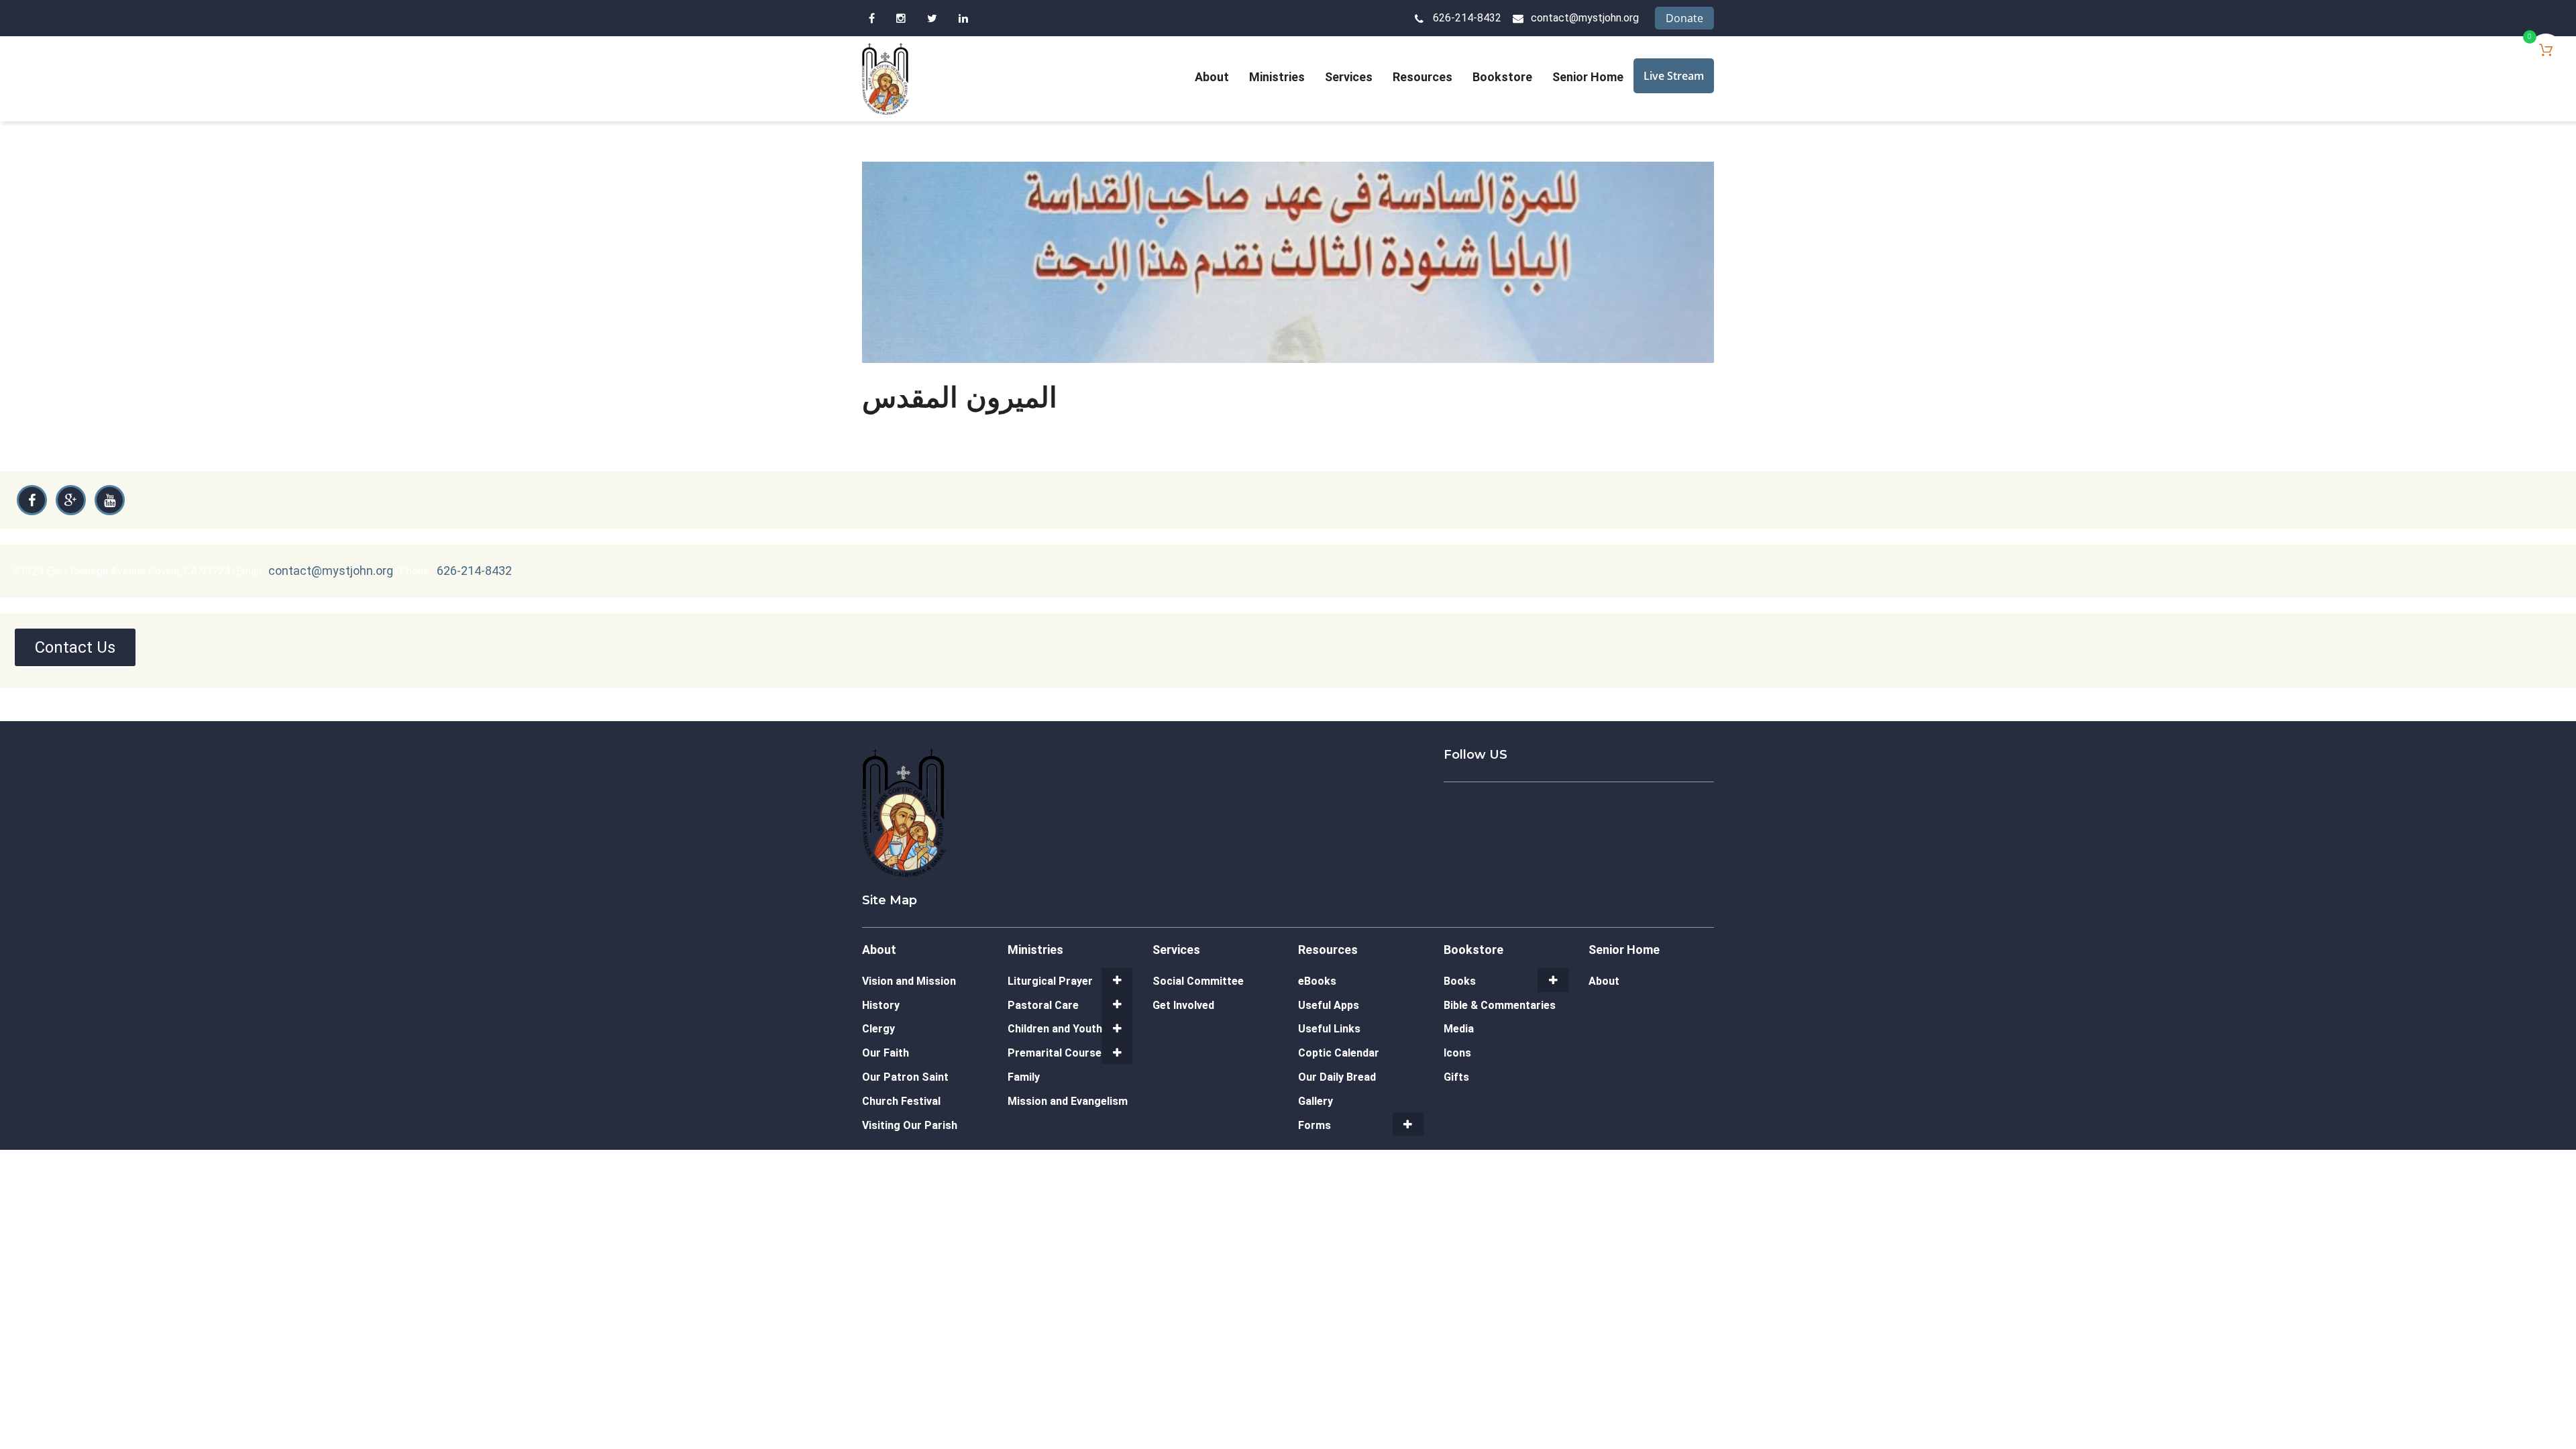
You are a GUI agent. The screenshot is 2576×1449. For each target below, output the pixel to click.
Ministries (1277, 77)
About (1212, 77)
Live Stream (1674, 76)
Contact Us (75, 647)
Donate (1684, 18)
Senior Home (1588, 77)
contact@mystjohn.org (1585, 18)
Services (1349, 77)
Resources (1423, 77)
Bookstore (1502, 77)
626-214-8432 (1467, 18)
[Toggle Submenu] (1117, 980)
